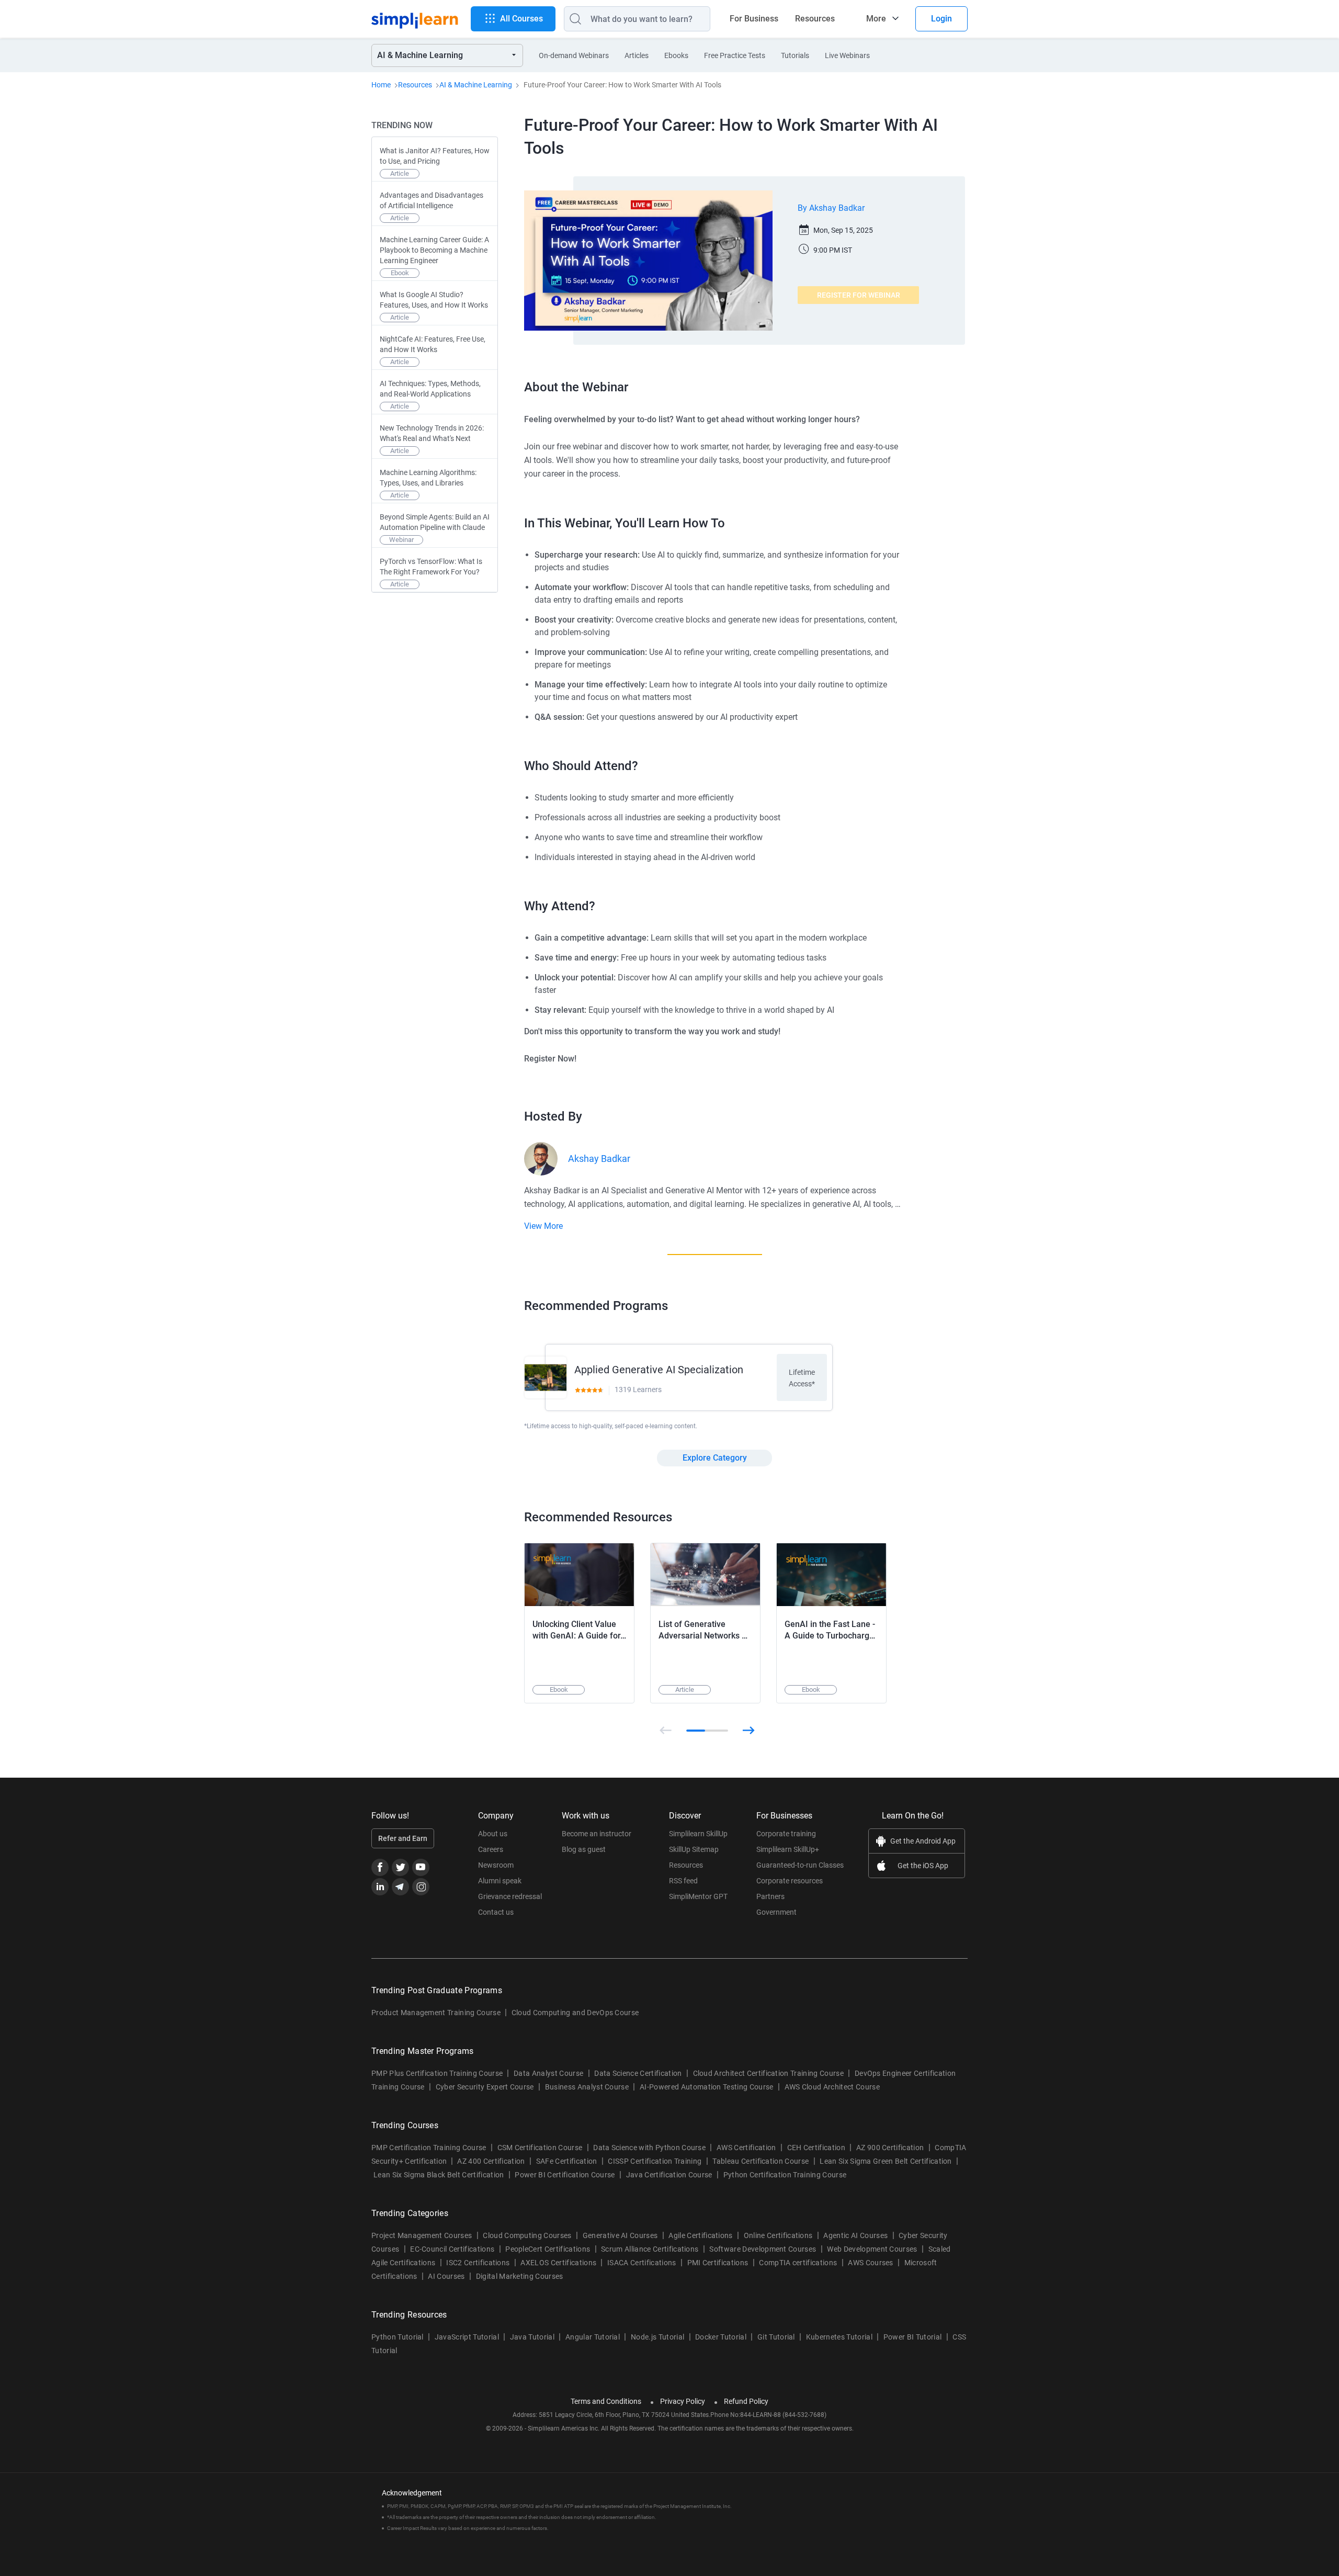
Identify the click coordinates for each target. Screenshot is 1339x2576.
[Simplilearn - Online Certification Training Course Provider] (415, 19)
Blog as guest (584, 1849)
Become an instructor (597, 1834)
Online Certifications (778, 2235)
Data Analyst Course (548, 2073)
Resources (815, 19)
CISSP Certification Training (655, 2161)
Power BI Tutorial (912, 2337)
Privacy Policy (683, 2401)
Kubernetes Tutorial (839, 2337)
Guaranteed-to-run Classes (800, 1865)
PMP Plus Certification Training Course (437, 2073)
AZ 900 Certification (890, 2148)
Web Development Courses (872, 2249)
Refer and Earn (403, 1838)
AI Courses (446, 2276)
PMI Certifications (718, 2263)
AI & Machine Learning (476, 85)
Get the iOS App (923, 1866)
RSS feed (683, 1881)
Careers (491, 1849)
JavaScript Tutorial (467, 2337)
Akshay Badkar (599, 1159)
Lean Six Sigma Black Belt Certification (439, 2175)
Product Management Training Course (436, 2013)
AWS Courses (871, 2263)
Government (776, 1912)
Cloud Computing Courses (527, 2235)
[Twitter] (400, 1867)
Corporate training (786, 1834)
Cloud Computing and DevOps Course (575, 2013)
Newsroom (496, 1865)
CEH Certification (816, 2148)
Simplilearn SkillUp (698, 1834)
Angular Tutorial (593, 2337)
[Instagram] (421, 1887)
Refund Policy (746, 2401)
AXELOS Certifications (558, 2263)
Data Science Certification (638, 2073)
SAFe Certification (567, 2161)
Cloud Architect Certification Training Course (768, 2073)
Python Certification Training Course (785, 2175)
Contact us (496, 1912)
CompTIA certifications (798, 2263)
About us (493, 1834)
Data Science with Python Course (649, 2148)
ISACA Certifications (642, 2263)
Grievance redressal (510, 1896)
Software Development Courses (763, 2249)
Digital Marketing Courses (520, 2276)
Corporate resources (790, 1881)
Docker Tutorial (721, 2337)
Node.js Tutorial (657, 2337)
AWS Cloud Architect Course (832, 2087)
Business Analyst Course (587, 2087)
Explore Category (715, 1458)
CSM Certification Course (540, 2148)
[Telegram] (400, 1887)
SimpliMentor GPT (698, 1896)
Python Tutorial (398, 2337)
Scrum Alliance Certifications (650, 2249)
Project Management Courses (422, 2235)
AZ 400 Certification (491, 2161)
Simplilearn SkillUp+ (788, 1849)
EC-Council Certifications (452, 2249)
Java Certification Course (669, 2175)
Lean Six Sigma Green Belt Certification (886, 2161)
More (876, 19)
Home (381, 85)
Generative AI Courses (620, 2235)
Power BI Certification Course (565, 2175)
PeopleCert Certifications (548, 2249)
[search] (573, 19)
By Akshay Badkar (831, 208)
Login (941, 19)
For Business (754, 19)
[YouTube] (421, 1867)
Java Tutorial (532, 2337)
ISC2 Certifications (478, 2263)
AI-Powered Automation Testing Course (707, 2087)
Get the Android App (923, 1841)
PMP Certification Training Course (429, 2148)
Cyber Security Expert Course (485, 2087)
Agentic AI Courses (855, 2235)
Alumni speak (500, 1881)
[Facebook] (380, 1867)
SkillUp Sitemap (694, 1849)
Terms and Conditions (606, 2401)
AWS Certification (746, 2148)
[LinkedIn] (380, 1887)
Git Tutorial (776, 2337)
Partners (770, 1896)
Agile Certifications (700, 2235)
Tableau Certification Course (761, 2161)
